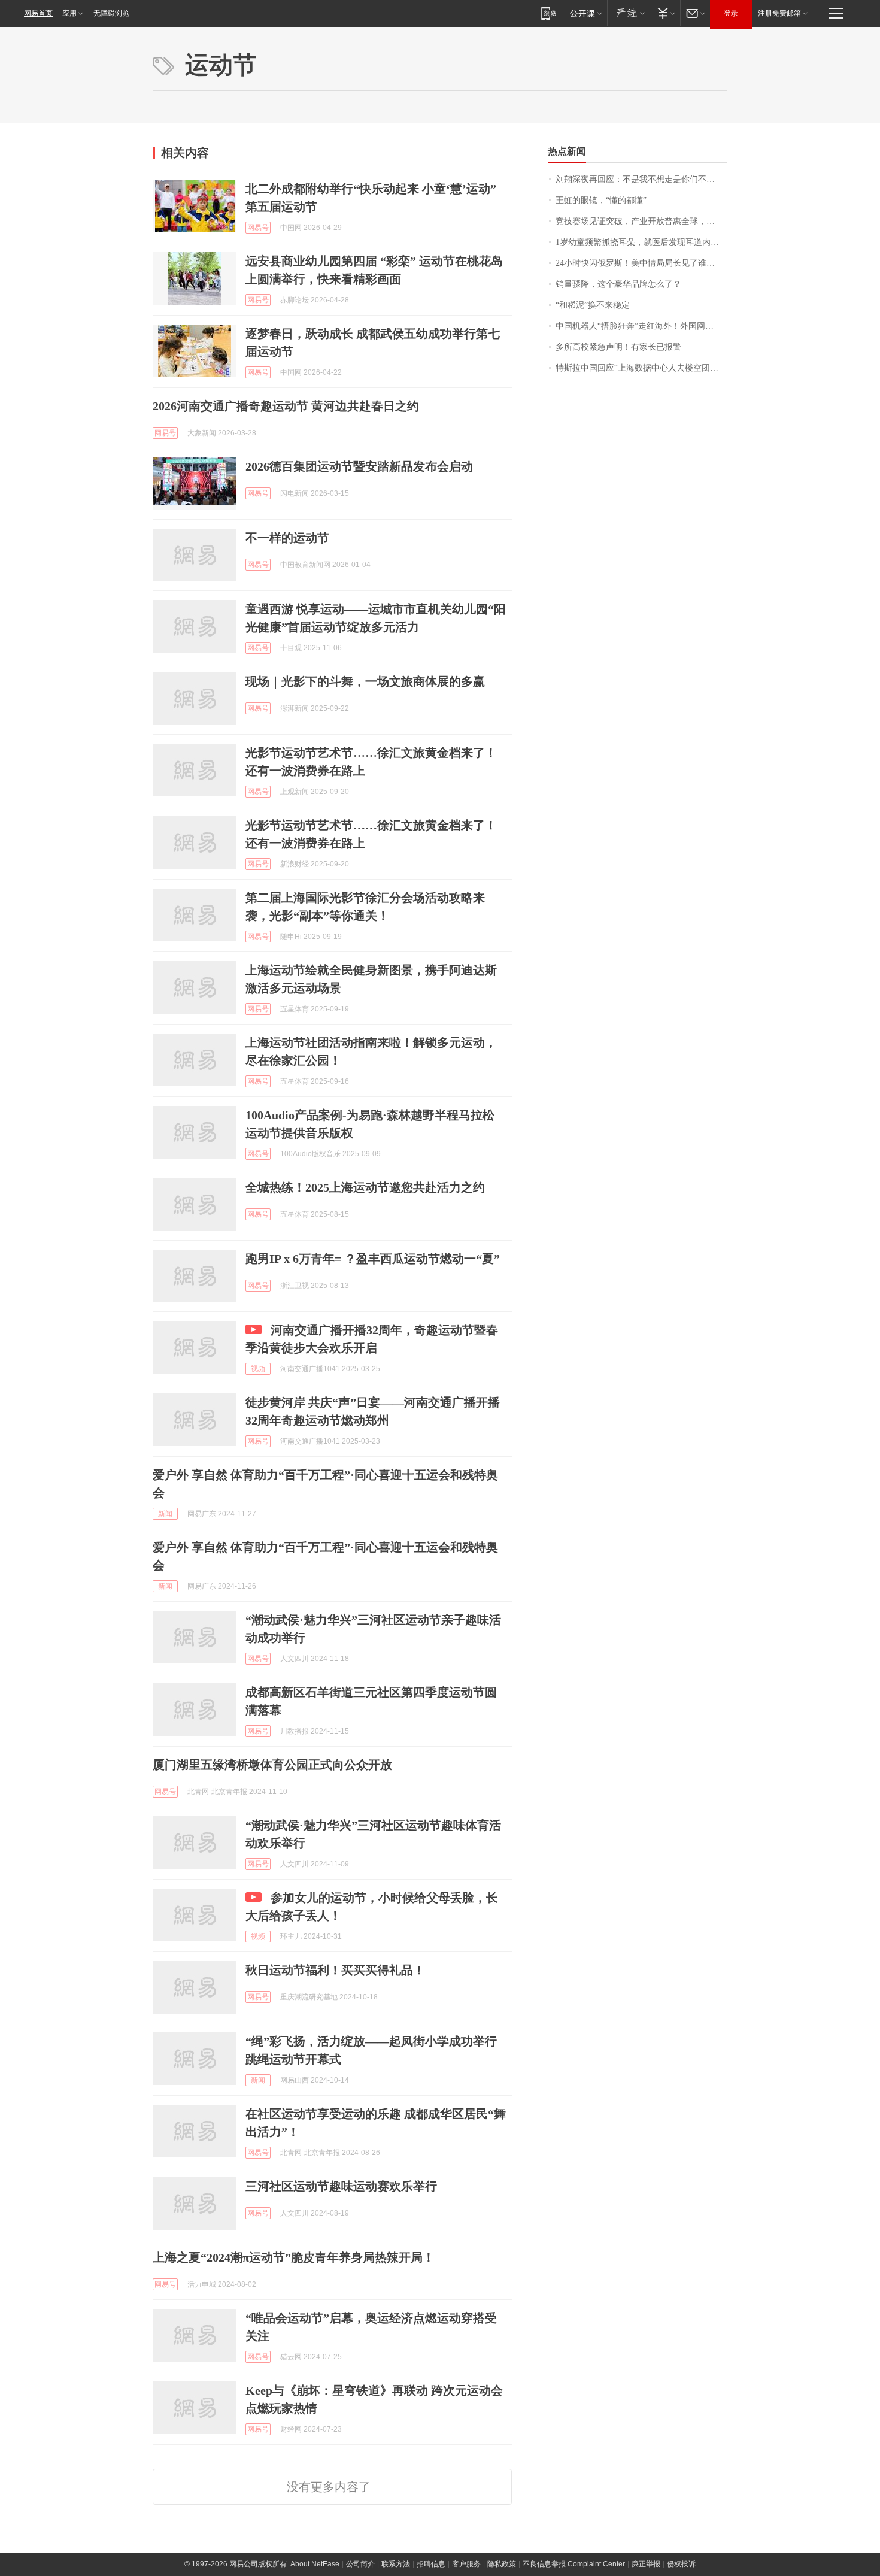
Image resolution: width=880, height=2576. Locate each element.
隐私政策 (502, 2564)
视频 (258, 1369)
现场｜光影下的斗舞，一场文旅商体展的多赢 (365, 681)
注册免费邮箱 (779, 13)
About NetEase (315, 2564)
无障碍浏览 (111, 13)
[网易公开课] (586, 13)
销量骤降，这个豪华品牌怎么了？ (618, 284)
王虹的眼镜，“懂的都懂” (601, 200)
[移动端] (549, 13)
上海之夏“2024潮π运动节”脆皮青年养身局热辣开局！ (294, 2257)
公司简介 (360, 2564)
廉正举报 (646, 2564)
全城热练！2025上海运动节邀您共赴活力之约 (365, 1187)
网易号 (258, 228)
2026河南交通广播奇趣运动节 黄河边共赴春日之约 (286, 406)
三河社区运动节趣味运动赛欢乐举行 (341, 2186)
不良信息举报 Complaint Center (574, 2564)
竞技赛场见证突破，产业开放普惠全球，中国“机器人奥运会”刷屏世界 (641, 221)
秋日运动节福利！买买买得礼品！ (335, 1970)
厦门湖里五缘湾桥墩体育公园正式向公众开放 (272, 1765)
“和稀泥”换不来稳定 (593, 305)
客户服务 (466, 2564)
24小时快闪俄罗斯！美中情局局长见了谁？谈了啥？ (641, 263)
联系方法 (396, 2564)
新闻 (165, 1514)
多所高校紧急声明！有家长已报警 (618, 347)
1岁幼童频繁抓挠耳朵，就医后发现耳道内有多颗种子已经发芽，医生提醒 (641, 242)
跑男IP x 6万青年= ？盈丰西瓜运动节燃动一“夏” (373, 1259)
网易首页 (38, 13)
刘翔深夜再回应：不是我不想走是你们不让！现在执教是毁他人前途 (641, 179)
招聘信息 (431, 2564)
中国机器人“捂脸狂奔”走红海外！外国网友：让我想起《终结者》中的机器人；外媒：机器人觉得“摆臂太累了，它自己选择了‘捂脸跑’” (641, 326)
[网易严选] (628, 13)
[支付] (665, 13)
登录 (731, 13)
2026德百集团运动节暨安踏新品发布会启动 (359, 466)
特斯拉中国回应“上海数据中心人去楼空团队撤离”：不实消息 (641, 368)
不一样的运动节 (287, 538)
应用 (69, 13)
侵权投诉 (681, 2564)
